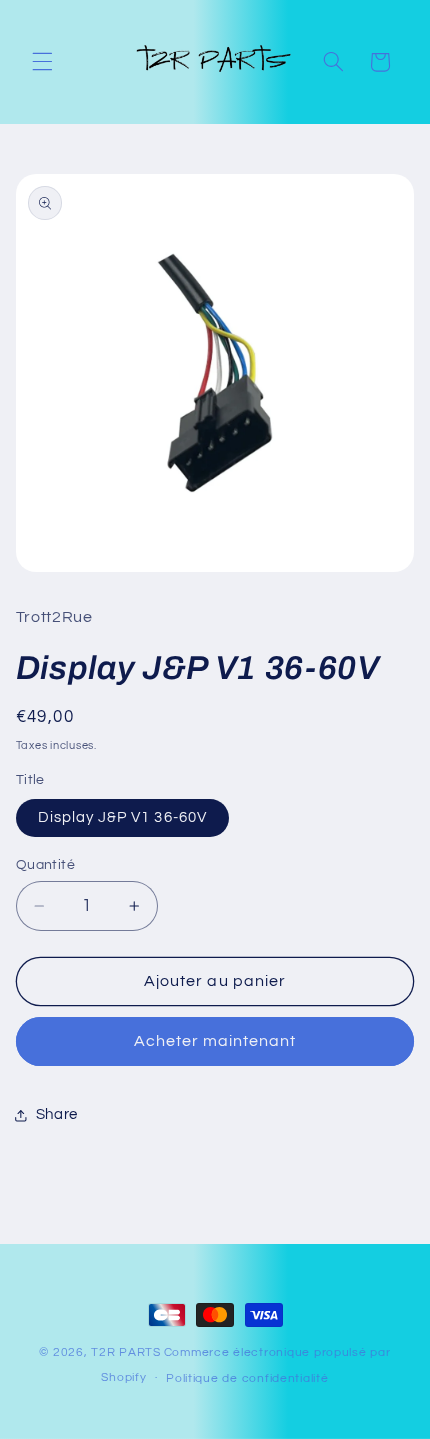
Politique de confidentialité (247, 1378)
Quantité (45, 865)
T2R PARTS (126, 1352)
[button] (42, 62)
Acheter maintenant (215, 1041)
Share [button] (57, 1114)
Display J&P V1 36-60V (122, 817)
